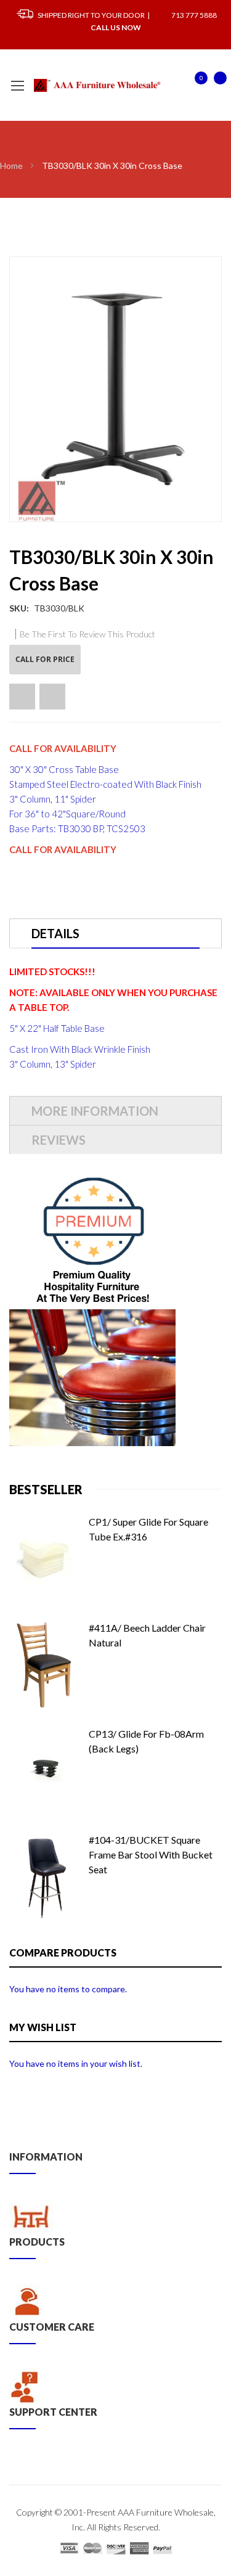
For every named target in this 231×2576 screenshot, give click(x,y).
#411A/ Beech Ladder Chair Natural (147, 1635)
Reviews (59, 1140)
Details (55, 933)
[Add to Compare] (52, 697)
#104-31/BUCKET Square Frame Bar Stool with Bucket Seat (151, 1854)
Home (11, 166)
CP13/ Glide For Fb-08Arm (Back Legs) (146, 1741)
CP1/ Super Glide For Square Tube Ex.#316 (148, 1529)
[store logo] (98, 85)
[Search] (174, 86)
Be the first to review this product (87, 634)
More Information (95, 1111)
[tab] (115, 933)
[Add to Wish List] (22, 697)
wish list (195, 84)
